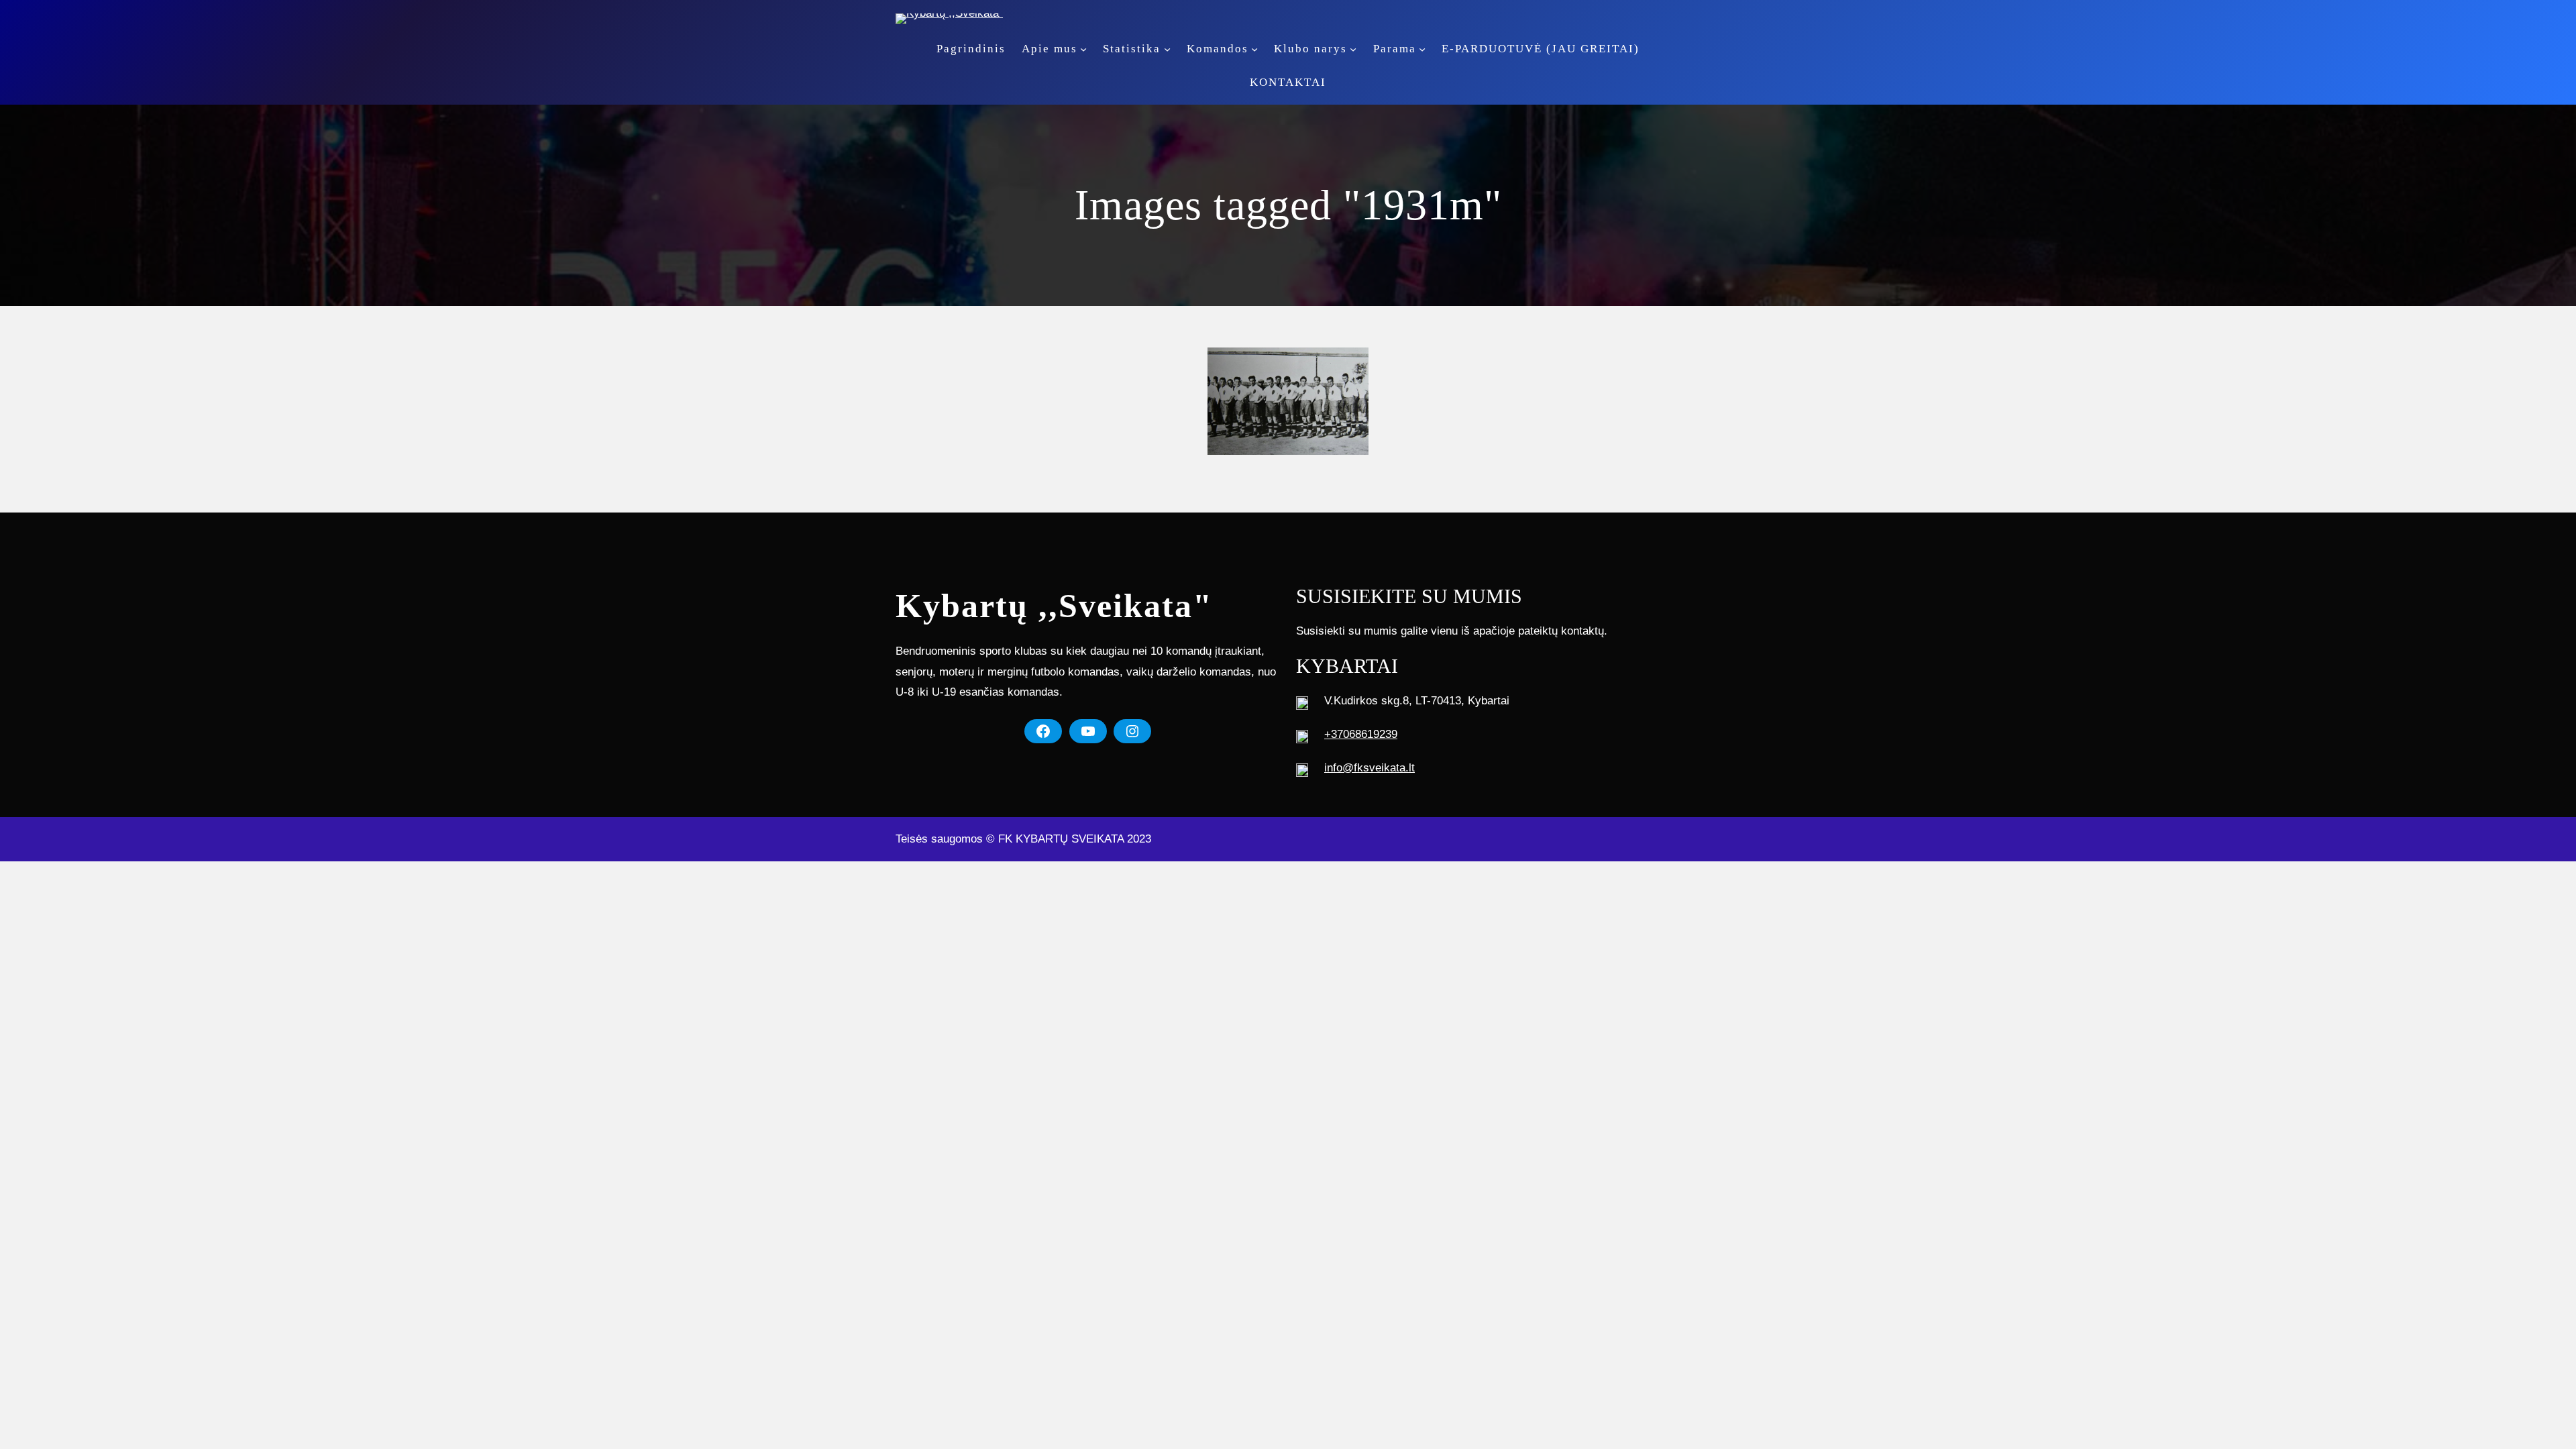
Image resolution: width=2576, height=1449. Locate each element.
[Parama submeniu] (1422, 49)
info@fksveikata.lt (1370, 768)
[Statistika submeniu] (1167, 49)
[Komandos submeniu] (1254, 49)
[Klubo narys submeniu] (1353, 49)
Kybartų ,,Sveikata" (1054, 606)
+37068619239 (1361, 734)
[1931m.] (1288, 401)
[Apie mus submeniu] (1083, 49)
